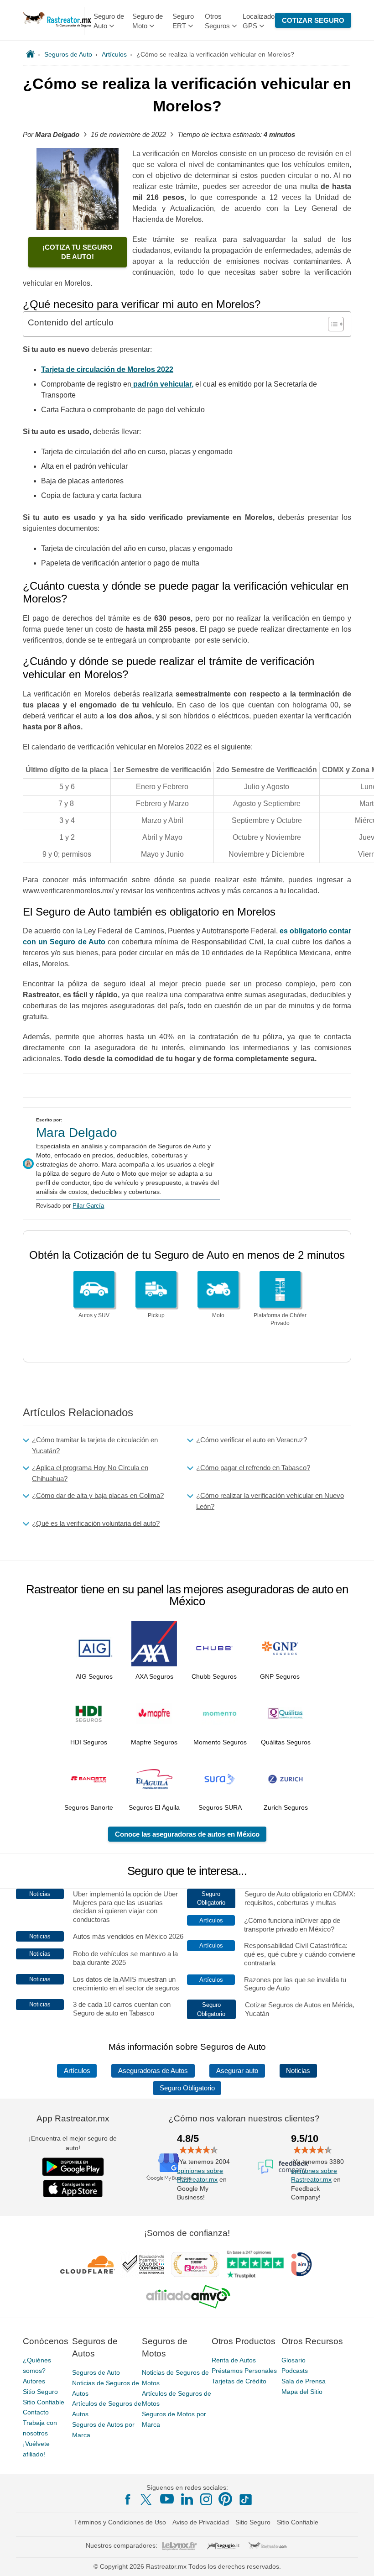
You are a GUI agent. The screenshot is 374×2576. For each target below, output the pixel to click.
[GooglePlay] (73, 2167)
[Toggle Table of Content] (331, 324)
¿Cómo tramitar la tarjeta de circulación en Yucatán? (95, 1445)
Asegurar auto (237, 2071)
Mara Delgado (77, 1133)
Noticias (298, 2071)
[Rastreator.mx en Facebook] (128, 2499)
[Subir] (357, 2559)
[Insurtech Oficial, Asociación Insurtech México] (301, 2265)
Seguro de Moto (148, 21)
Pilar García (88, 1206)
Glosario (293, 2360)
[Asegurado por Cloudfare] (88, 2265)
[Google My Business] (169, 2167)
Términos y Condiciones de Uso (120, 2522)
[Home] (30, 54)
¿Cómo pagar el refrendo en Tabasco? (253, 1468)
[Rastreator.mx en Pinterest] (225, 2499)
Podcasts (295, 2371)
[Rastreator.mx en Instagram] (206, 2499)
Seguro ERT (183, 21)
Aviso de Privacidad (201, 2522)
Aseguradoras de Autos (153, 2071)
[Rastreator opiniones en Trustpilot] (255, 2264)
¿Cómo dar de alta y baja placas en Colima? (98, 1495)
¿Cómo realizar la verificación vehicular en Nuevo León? (270, 1501)
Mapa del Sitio (302, 2392)
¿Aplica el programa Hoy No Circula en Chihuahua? (90, 1473)
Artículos (77, 2071)
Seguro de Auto (109, 21)
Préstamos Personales (244, 2371)
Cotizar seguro (313, 20)
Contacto (36, 2413)
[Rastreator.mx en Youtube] (167, 2499)
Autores (34, 2381)
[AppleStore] (73, 2189)
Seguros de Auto (96, 2372)
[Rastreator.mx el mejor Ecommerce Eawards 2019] (195, 2265)
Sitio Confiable (44, 2402)
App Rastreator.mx (73, 2118)
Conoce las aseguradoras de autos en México (187, 1834)
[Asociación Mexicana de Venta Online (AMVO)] (188, 2297)
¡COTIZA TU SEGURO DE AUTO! (78, 252)
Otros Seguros (217, 21)
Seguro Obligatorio (187, 2088)
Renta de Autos (234, 2360)
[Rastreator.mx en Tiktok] (245, 2499)
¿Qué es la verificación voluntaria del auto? (96, 1523)
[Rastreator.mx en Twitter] (147, 2499)
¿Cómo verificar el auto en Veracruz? (252, 1440)
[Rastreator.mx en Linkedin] (187, 2499)
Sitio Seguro (40, 2392)
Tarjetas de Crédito (239, 2381)
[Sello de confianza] (143, 2265)
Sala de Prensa (304, 2381)
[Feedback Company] (283, 2167)
